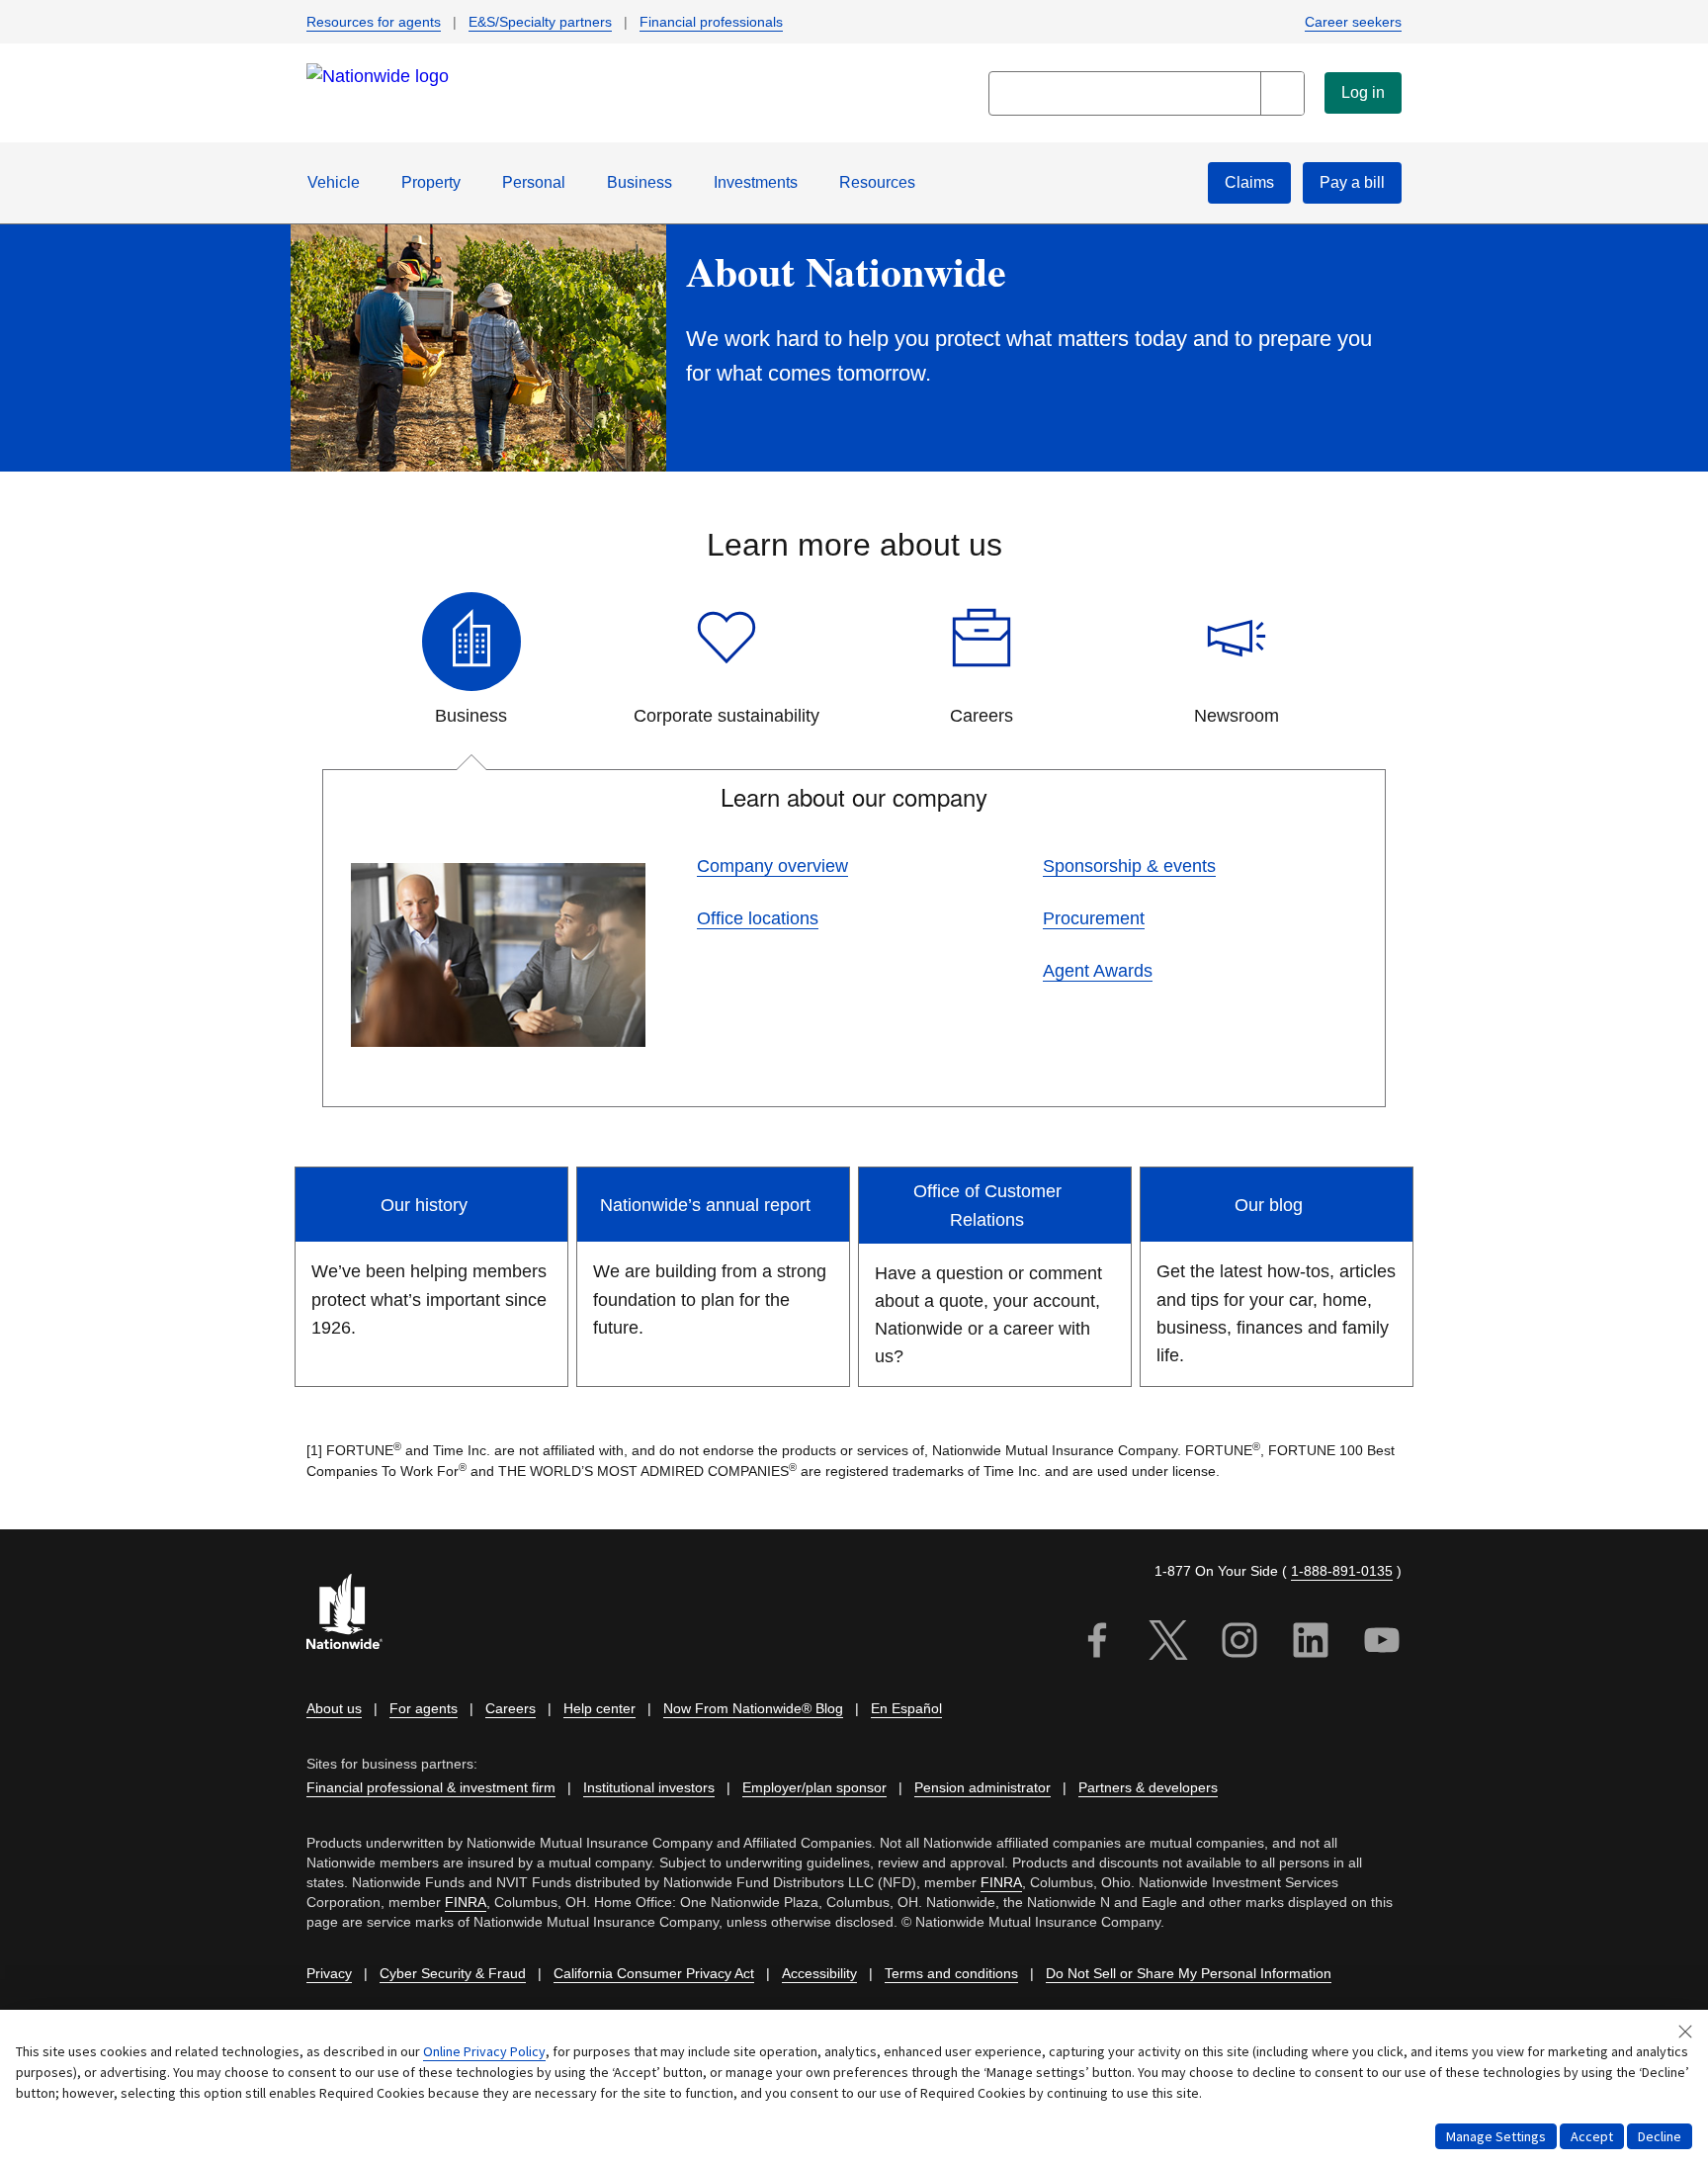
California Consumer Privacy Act (654, 1973)
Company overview (772, 866)
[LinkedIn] (1311, 1644)
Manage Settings (1496, 2136)
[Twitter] (1168, 1644)
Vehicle (334, 182)
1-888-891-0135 (1342, 1571)
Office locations (758, 918)
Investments (756, 182)
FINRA (1001, 1882)
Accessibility (819, 1973)
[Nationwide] (356, 1614)
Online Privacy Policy (484, 2051)
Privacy (329, 1973)
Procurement (1094, 918)
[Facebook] (1097, 1644)
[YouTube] (1382, 1644)
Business (640, 182)
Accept (1592, 2136)
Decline (1660, 2136)
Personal (534, 182)
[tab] (471, 661)
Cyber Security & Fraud (453, 1973)
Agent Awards (1098, 971)
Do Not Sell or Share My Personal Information (1189, 1973)
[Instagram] (1239, 1644)
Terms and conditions (951, 1973)
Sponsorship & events (1129, 866)
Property (431, 182)
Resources (877, 182)
